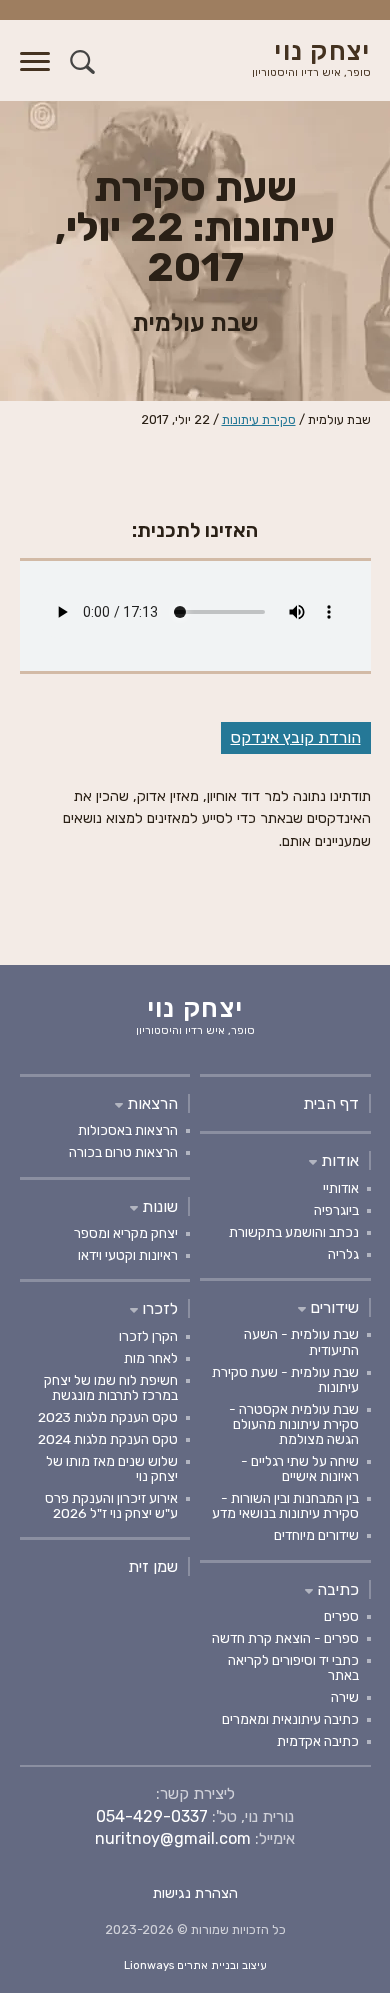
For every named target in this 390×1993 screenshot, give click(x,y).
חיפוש (82, 61)
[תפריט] (35, 73)
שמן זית (153, 1566)
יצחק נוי (311, 59)
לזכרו (158, 1308)
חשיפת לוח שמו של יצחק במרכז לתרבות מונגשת (111, 1387)
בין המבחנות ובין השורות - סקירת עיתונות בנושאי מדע (285, 1505)
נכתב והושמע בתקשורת (294, 1232)
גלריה (343, 1254)
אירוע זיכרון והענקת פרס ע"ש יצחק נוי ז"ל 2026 (111, 1505)
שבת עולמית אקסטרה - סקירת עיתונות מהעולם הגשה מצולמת (294, 1424)
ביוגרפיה (336, 1210)
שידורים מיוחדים (316, 1535)
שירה (345, 1697)
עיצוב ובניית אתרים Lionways (195, 1965)
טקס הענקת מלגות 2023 (108, 1417)
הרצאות (150, 1103)
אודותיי (341, 1188)
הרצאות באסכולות (128, 1130)
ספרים (341, 1616)
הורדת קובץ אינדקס (296, 737)
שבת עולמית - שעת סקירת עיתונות (285, 1379)
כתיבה (336, 1589)
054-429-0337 (152, 1816)
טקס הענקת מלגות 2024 (108, 1439)
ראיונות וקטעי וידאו (128, 1255)
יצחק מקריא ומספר (126, 1233)
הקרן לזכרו (148, 1336)
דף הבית (331, 1103)
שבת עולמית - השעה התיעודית (301, 1341)
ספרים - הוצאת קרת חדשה (285, 1638)
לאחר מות (151, 1358)
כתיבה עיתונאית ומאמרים (290, 1719)
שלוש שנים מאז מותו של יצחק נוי (112, 1468)
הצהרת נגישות (195, 1893)
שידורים (332, 1307)
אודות (338, 1160)
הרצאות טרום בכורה (123, 1152)
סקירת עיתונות (259, 419)
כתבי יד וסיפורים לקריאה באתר (293, 1667)
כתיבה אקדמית (318, 1741)
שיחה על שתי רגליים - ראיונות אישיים (300, 1468)
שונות (158, 1206)
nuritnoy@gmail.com (173, 1838)
